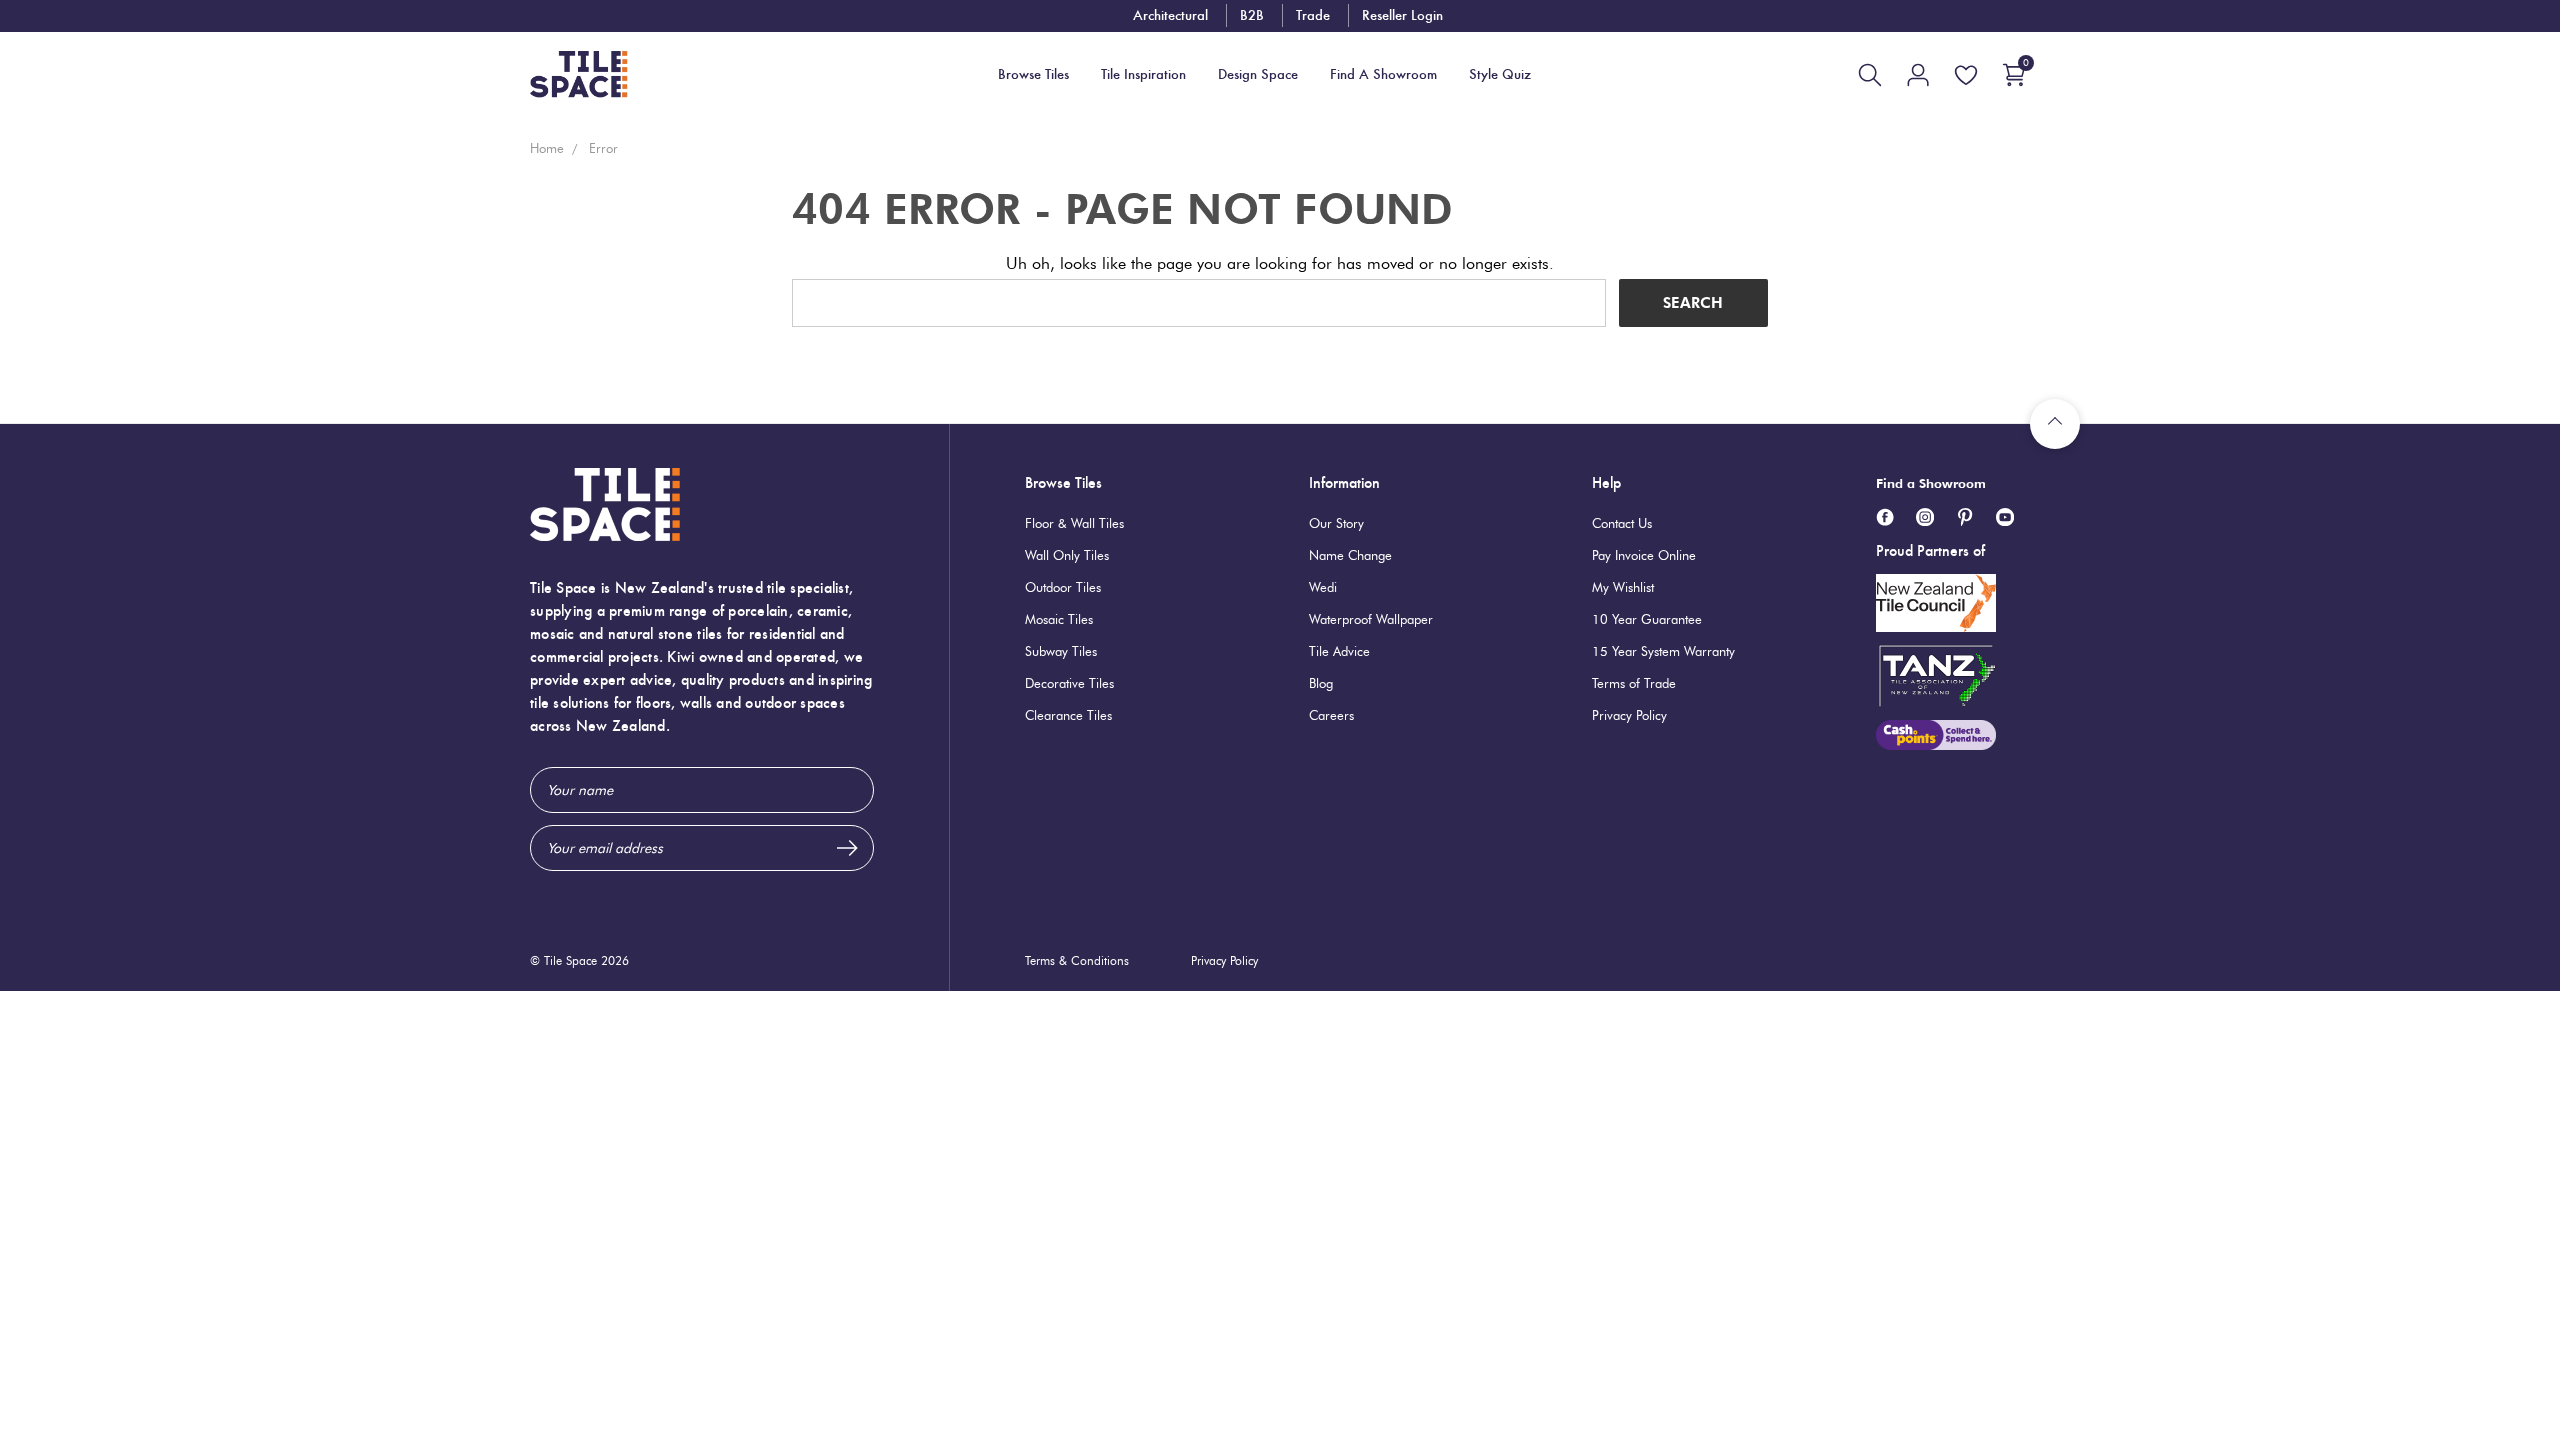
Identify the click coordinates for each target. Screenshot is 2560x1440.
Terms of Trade (1634, 683)
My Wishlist (1623, 587)
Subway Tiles (1061, 651)
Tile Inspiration (1143, 74)
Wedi (1323, 587)
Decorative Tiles (1069, 683)
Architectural (1170, 15)
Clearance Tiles (1068, 715)
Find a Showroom (1931, 483)
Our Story (1336, 523)
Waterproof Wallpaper (1371, 619)
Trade (1313, 15)
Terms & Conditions (1077, 960)
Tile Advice (1339, 651)
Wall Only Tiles (1067, 555)
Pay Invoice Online (1644, 555)
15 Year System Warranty (1663, 651)
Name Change (1350, 555)
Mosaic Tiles (1059, 619)
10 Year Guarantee (1647, 619)
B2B (1252, 15)
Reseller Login (1402, 15)
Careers (1331, 715)
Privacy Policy (1629, 715)
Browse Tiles (1063, 482)
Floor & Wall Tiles (1074, 523)
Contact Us (1622, 523)
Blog (1321, 683)
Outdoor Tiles (1063, 587)
